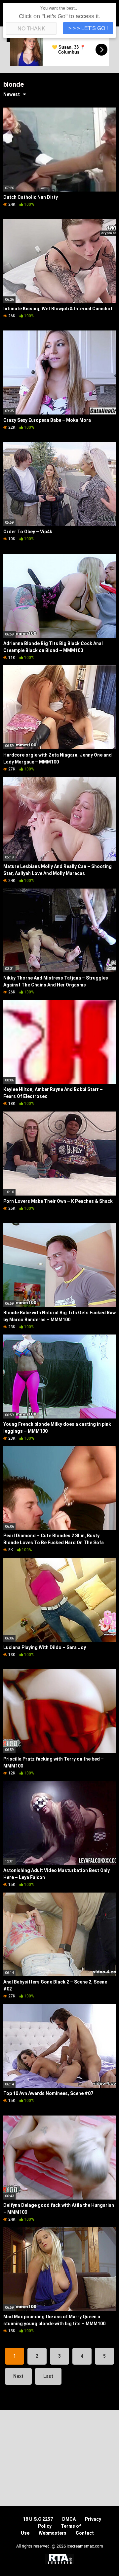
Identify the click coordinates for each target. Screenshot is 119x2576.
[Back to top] (107, 2563)
